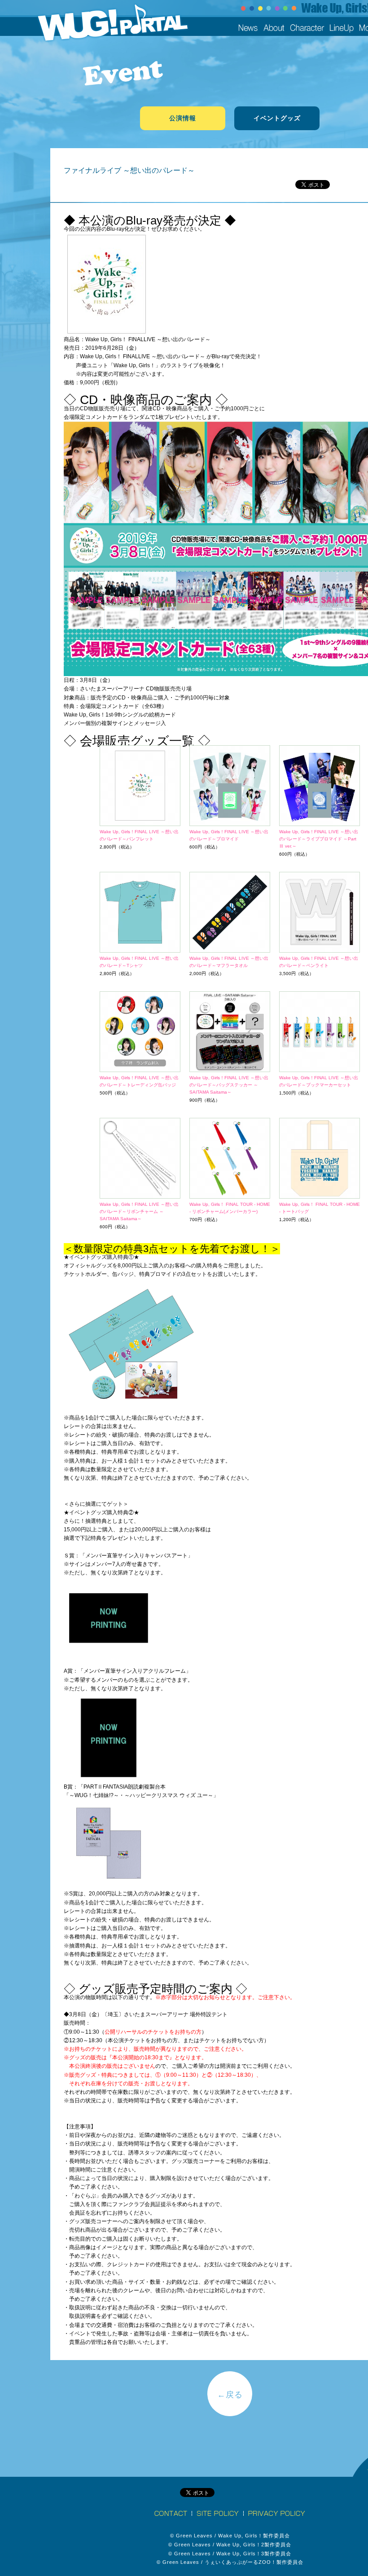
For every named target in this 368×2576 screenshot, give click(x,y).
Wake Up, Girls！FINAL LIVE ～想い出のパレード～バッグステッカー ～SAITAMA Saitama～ (229, 1085)
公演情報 (183, 118)
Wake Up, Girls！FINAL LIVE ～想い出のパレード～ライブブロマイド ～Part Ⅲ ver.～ (319, 839)
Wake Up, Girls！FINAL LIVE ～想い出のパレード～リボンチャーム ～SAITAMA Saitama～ (139, 1211)
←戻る (230, 2395)
